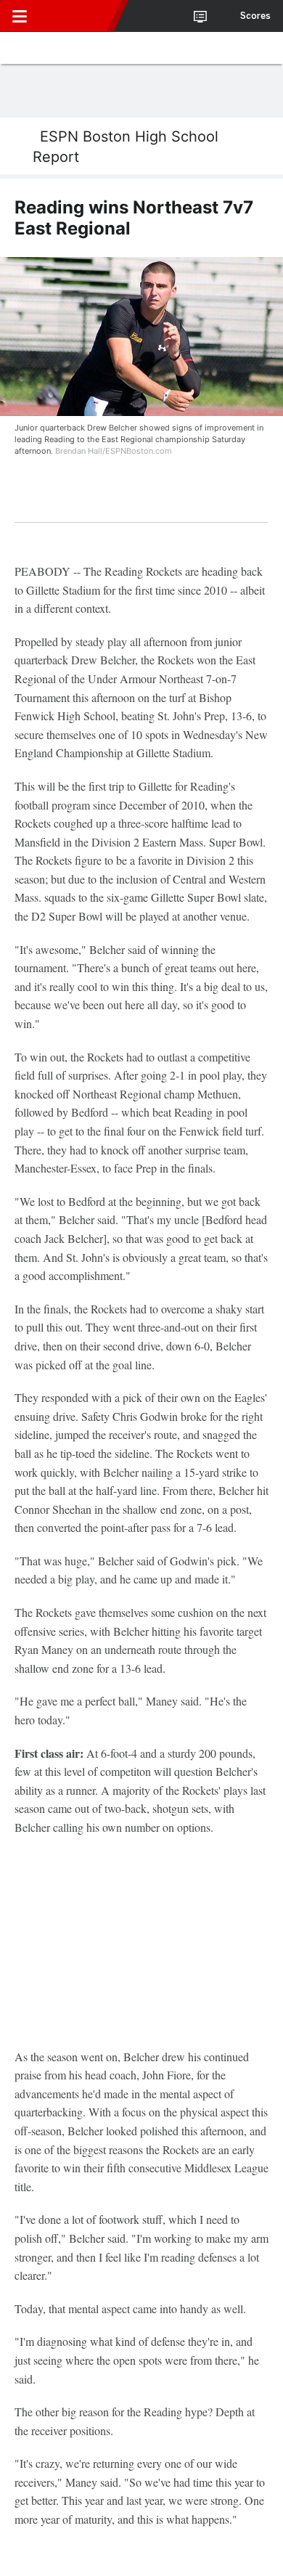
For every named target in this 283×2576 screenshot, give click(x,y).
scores (255, 16)
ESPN (78, 16)
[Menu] (20, 16)
